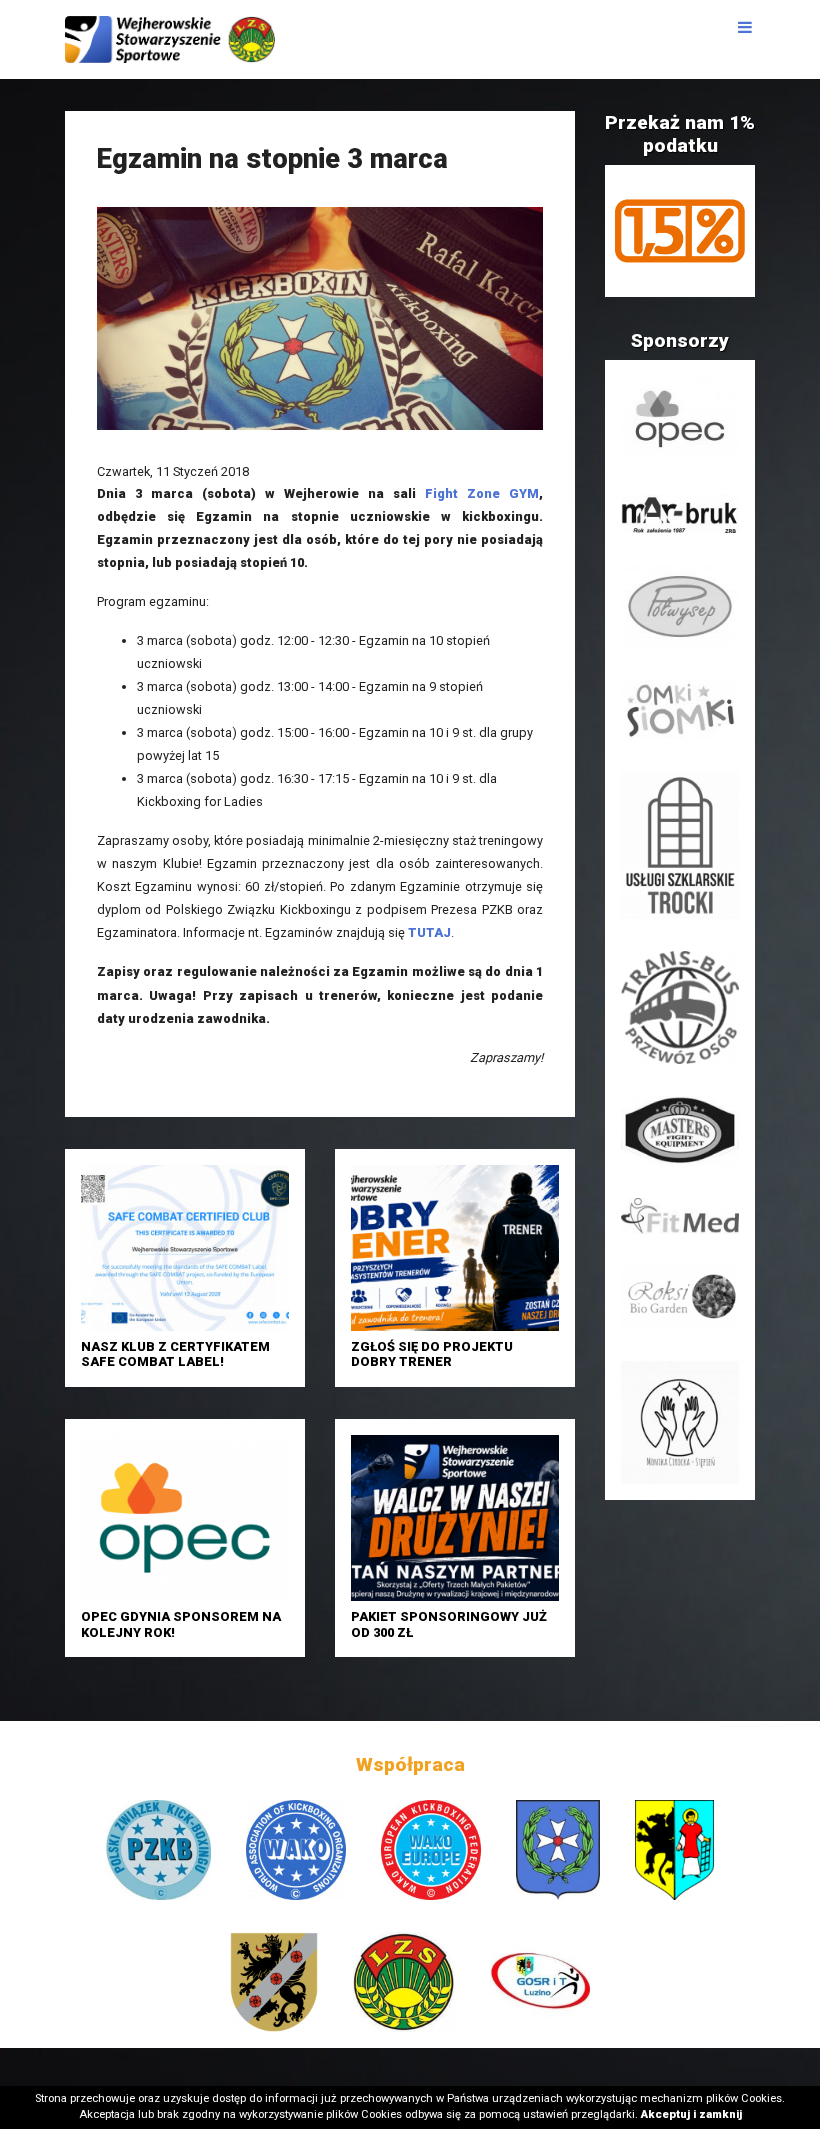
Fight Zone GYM (482, 493)
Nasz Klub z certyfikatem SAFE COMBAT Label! (175, 1354)
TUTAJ (429, 932)
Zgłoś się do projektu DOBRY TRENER (432, 1354)
